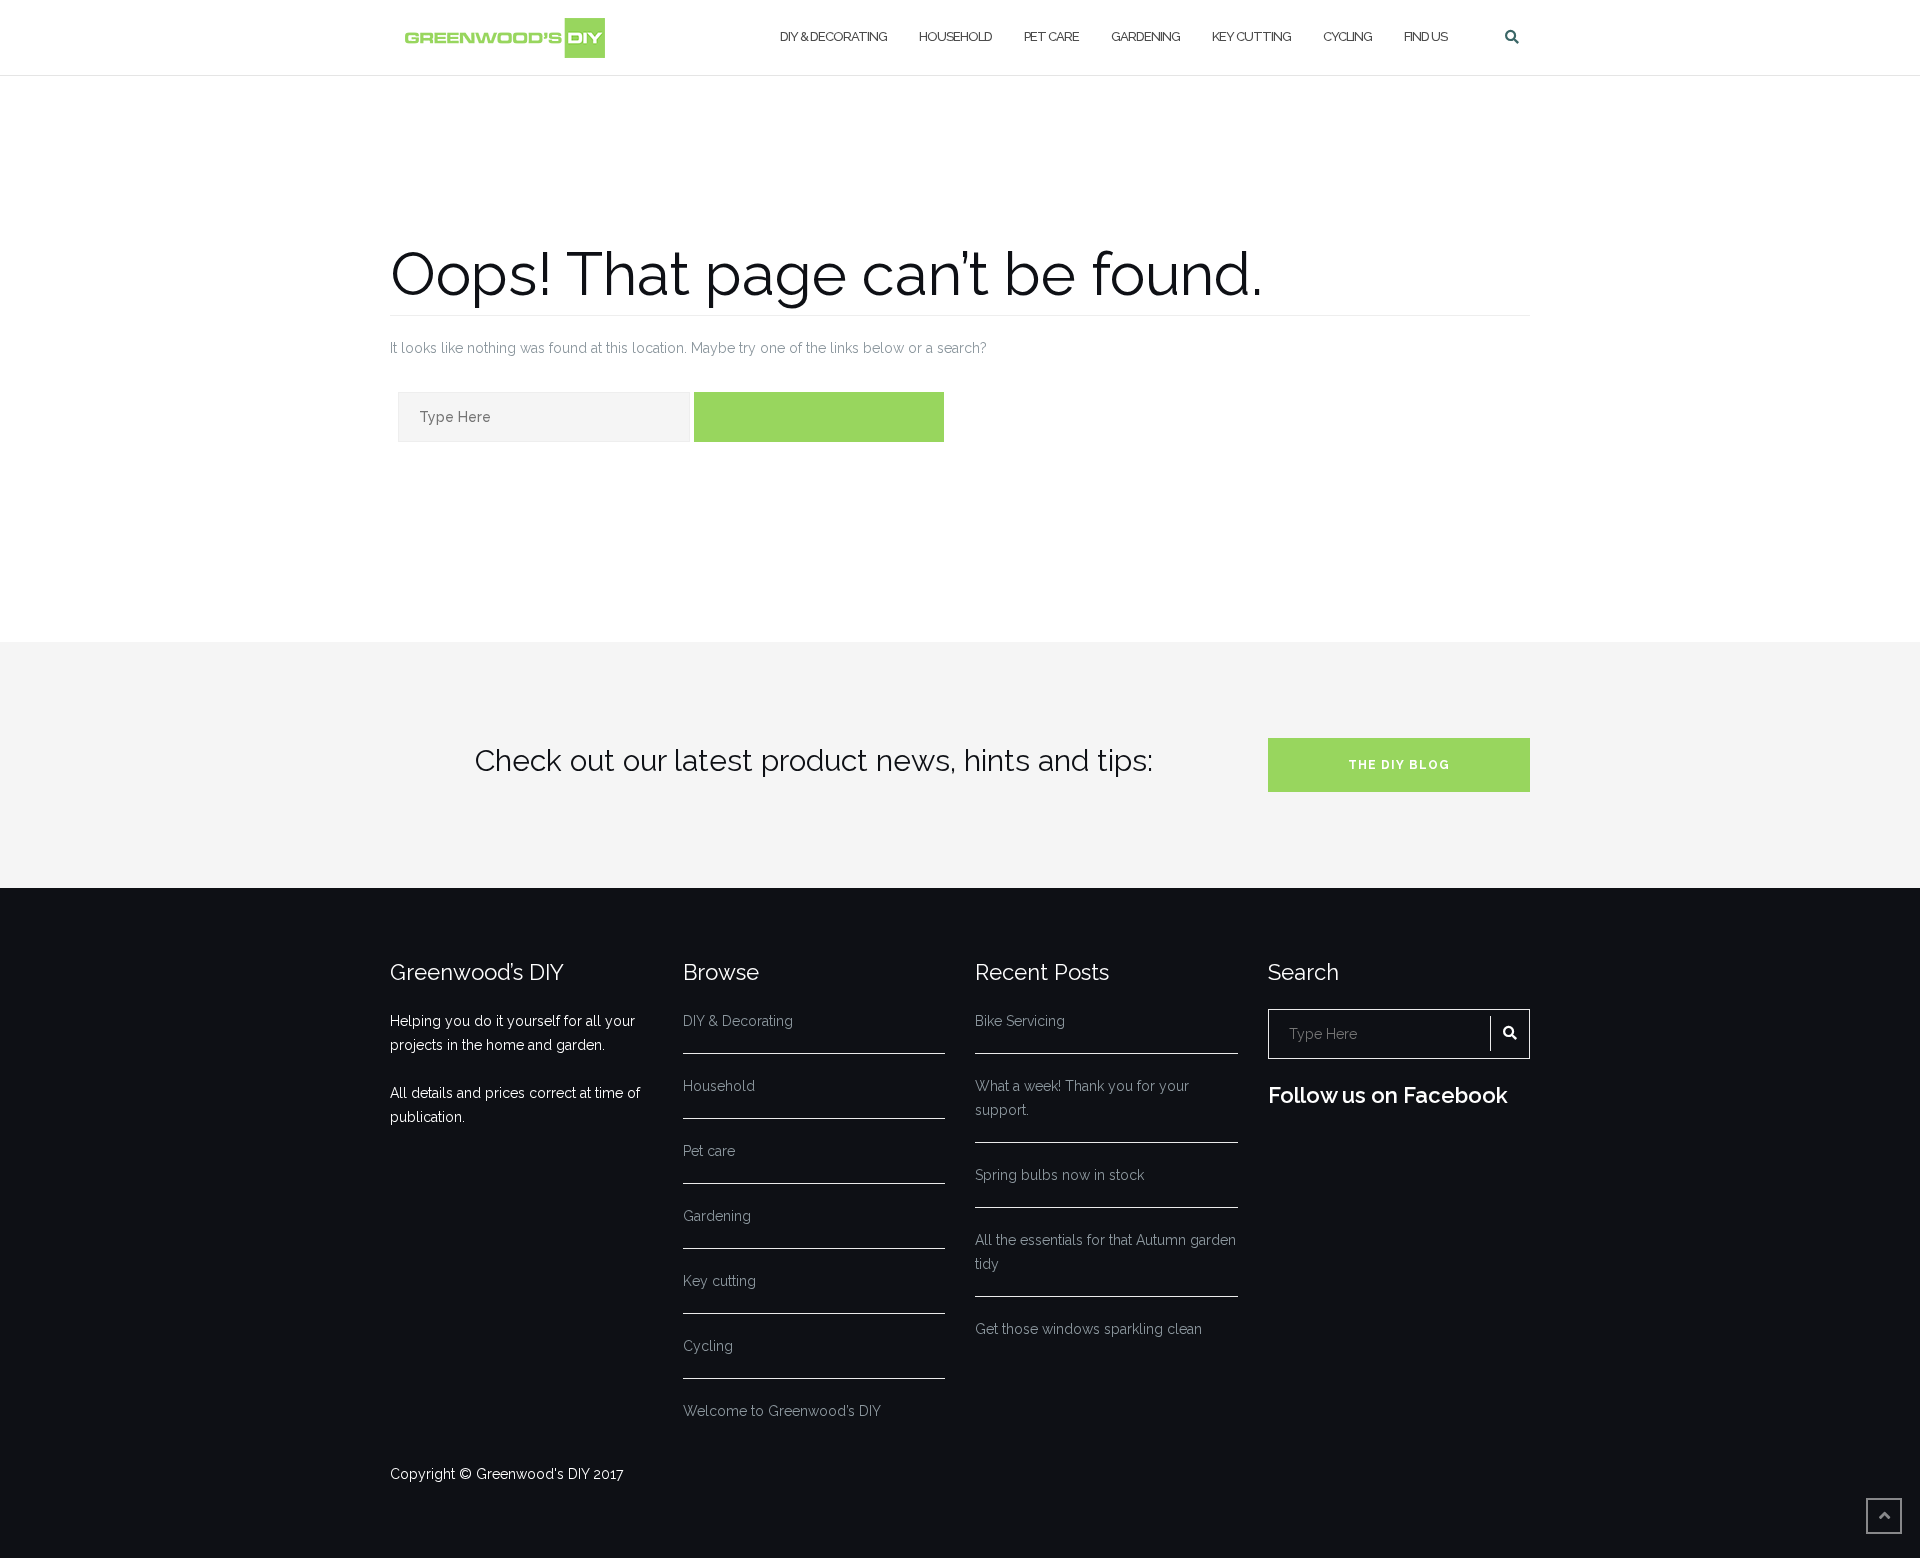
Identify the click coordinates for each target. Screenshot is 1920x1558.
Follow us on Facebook (1388, 1095)
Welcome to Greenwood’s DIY (782, 1411)
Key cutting (1251, 36)
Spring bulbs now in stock (1059, 1175)
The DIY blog (1399, 765)
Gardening (1145, 36)
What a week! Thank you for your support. (1082, 1098)
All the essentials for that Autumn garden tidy (1105, 1252)
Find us (1425, 36)
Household (955, 36)
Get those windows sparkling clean (1088, 1329)
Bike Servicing (1020, 1021)
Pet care (1051, 36)
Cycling (1347, 36)
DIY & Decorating (833, 36)
